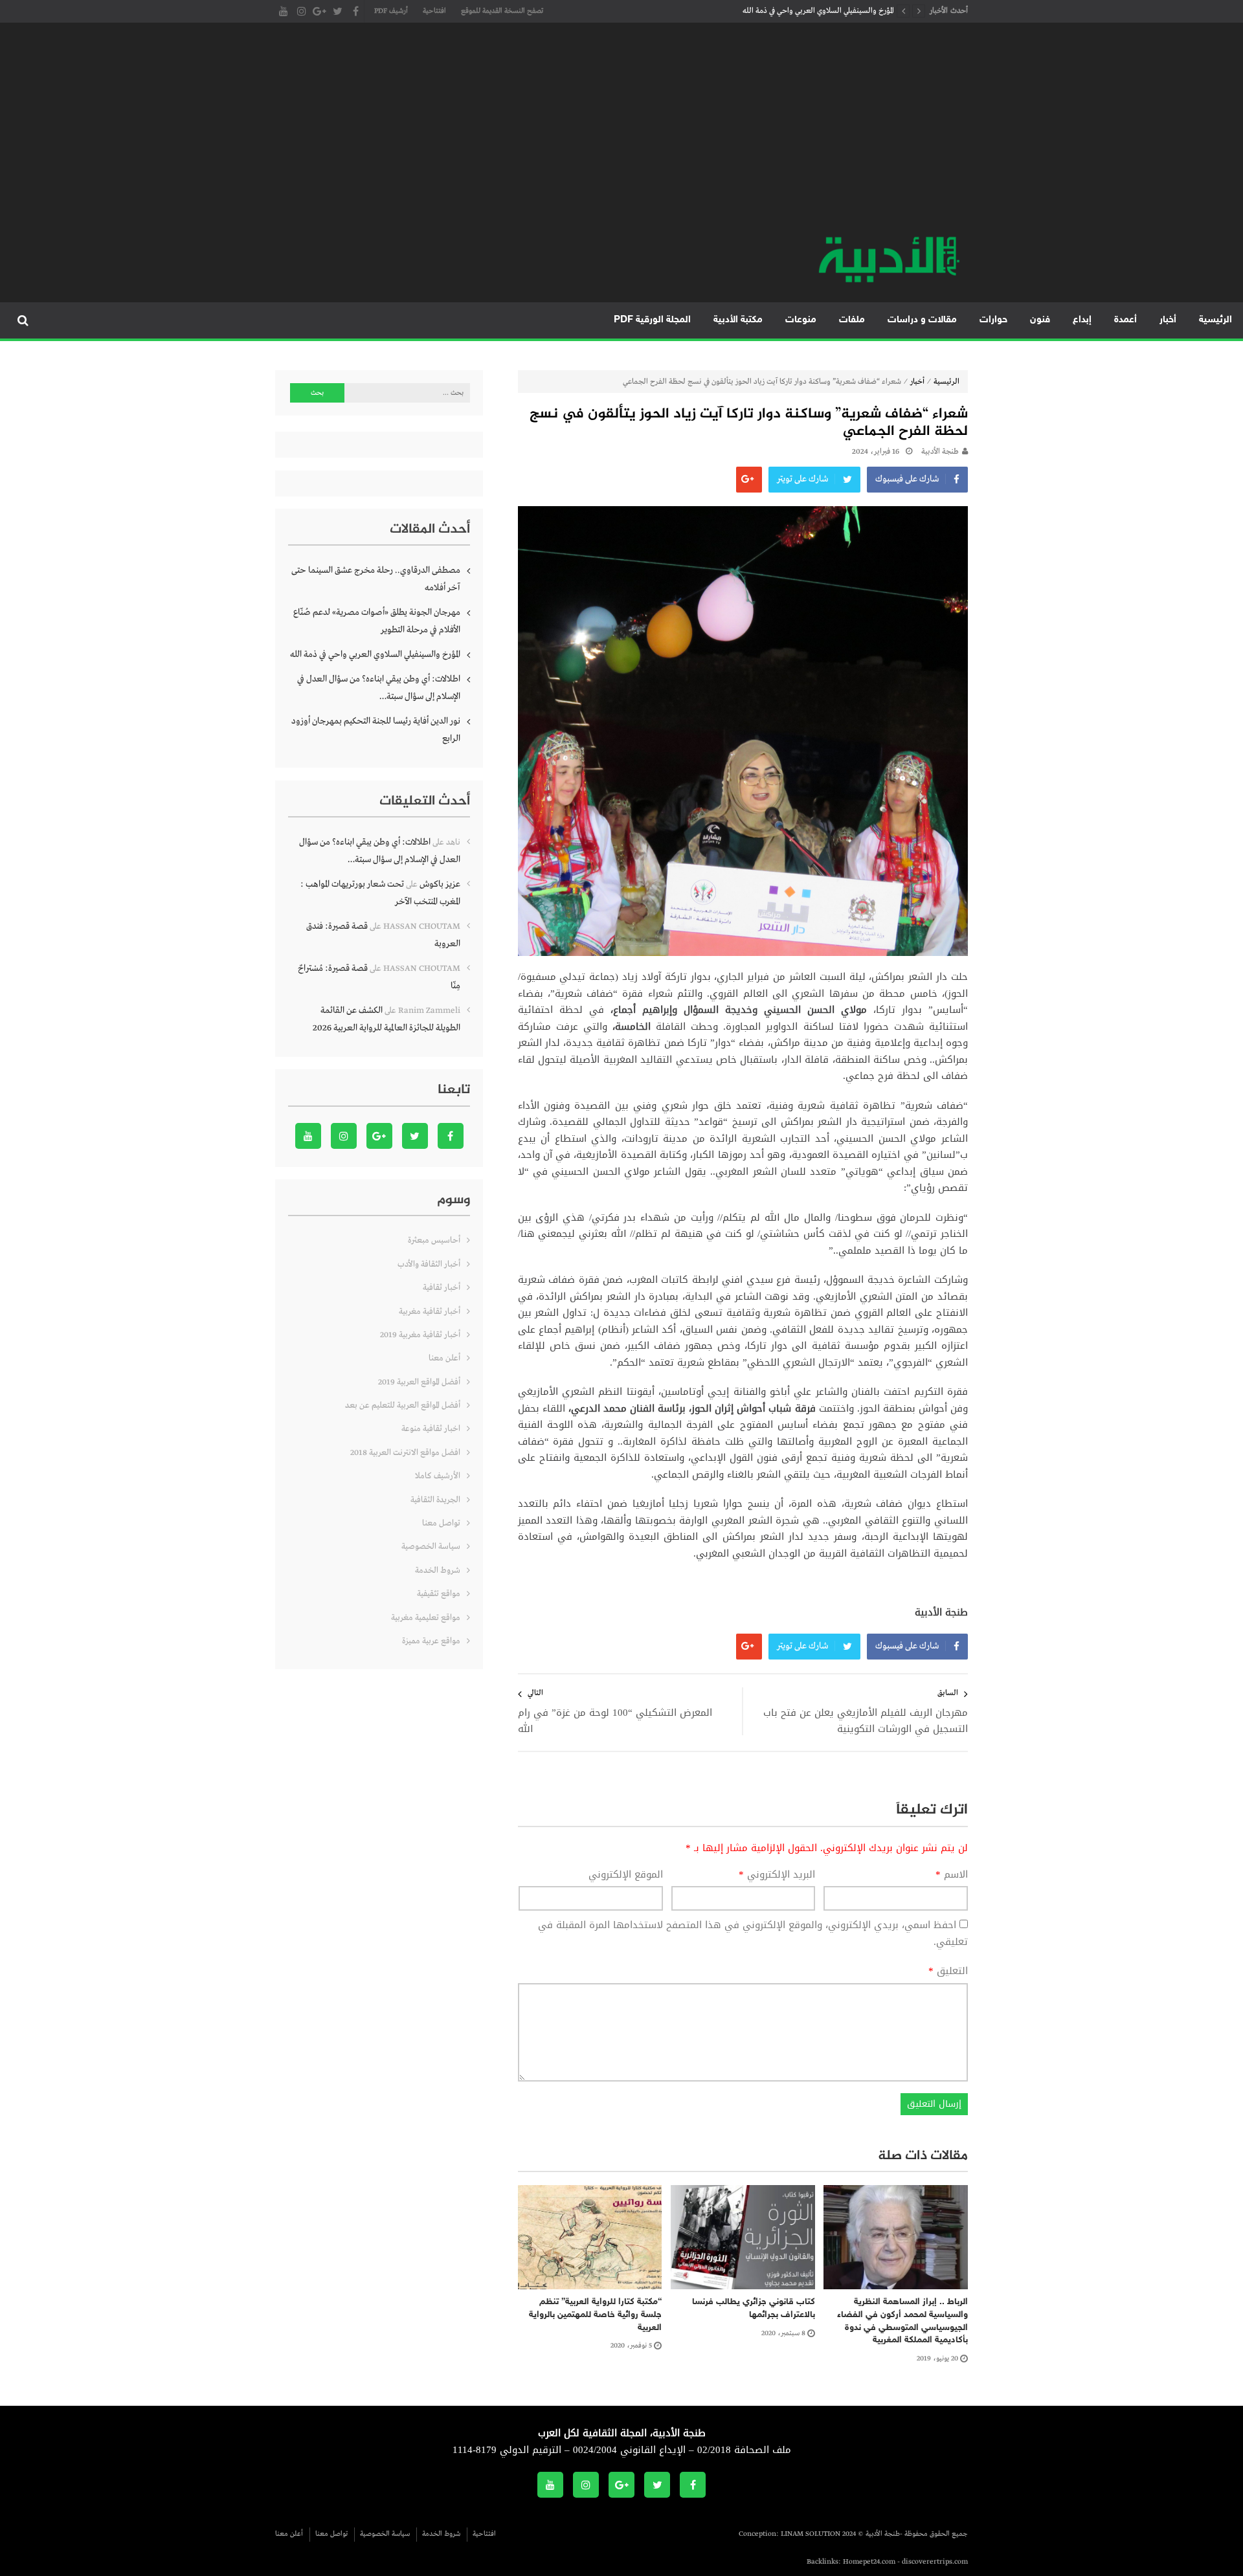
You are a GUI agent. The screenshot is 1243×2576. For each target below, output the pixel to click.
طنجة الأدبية (940, 452)
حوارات (993, 320)
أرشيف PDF (391, 11)
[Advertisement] (621, 136)
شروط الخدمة (438, 1571)
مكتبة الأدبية (738, 320)
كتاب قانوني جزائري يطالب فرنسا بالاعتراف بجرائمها (754, 2308)
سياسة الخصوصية (431, 1547)
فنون (1040, 320)
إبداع (1082, 320)
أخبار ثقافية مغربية (430, 1312)
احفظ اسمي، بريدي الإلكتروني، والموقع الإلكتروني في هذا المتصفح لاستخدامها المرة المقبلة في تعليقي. (753, 1933)
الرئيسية (1215, 320)
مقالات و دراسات (922, 320)
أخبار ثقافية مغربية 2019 (420, 1335)
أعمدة (1125, 320)
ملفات (852, 320)
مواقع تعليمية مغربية (426, 1618)
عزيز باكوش (440, 884)
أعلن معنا (444, 1358)
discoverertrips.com (935, 2562)
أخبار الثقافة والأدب (429, 1264)
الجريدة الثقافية (435, 1500)
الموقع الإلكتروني (626, 1875)
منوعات (801, 320)
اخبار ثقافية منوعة (431, 1429)
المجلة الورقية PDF (652, 320)
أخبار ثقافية (442, 1288)
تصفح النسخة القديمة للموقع (502, 11)
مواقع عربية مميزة (431, 1641)
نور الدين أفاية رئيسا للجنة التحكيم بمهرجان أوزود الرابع (376, 730)
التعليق (948, 1971)
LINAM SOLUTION (811, 2534)
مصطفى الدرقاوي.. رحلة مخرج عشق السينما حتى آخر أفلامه (376, 579)
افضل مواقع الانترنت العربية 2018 (405, 1453)
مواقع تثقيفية (439, 1594)
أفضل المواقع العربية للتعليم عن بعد (403, 1405)
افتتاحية (434, 11)
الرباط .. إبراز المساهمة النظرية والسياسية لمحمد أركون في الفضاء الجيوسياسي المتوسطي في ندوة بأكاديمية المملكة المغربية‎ (902, 2321)
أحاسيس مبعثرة (434, 1240)
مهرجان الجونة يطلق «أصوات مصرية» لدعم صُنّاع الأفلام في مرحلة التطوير (377, 621)
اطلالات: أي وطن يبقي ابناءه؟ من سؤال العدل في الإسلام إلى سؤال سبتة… (379, 688)
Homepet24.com (869, 2562)
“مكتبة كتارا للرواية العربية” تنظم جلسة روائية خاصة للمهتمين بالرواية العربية (595, 2315)
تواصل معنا (441, 1523)
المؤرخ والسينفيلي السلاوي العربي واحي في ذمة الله (818, 11)
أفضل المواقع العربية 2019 (419, 1382)
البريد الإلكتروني (777, 1875)
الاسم (952, 1875)
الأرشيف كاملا (438, 1476)
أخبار (1168, 320)
